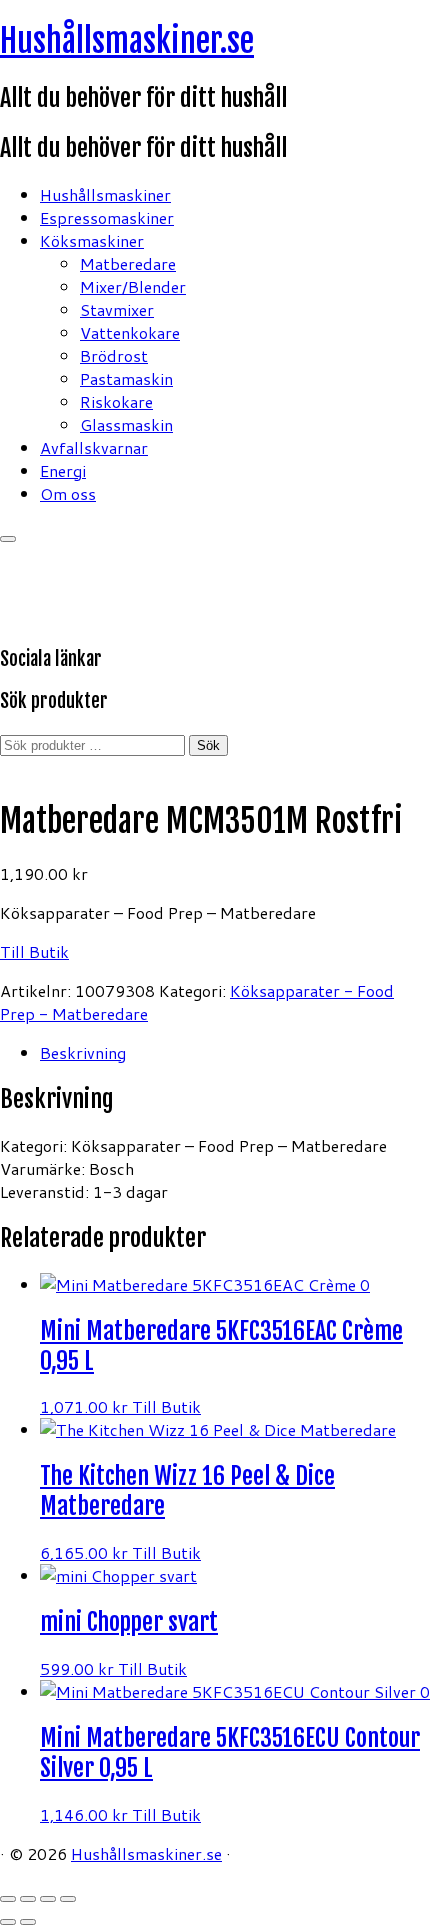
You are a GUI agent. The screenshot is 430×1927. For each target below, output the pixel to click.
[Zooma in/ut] (8, 1899)
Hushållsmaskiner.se (127, 41)
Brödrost (114, 355)
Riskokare (116, 401)
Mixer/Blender (133, 286)
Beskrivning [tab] (83, 1052)
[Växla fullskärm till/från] (28, 1899)
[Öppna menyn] (8, 539)
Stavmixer (117, 309)
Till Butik (34, 951)
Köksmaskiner (92, 240)
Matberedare (128, 263)
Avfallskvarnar (94, 447)
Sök (208, 745)
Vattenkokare (130, 332)
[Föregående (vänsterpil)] (8, 1922)
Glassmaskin (126, 424)
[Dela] (48, 1899)
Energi (63, 470)
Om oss (68, 493)
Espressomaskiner (107, 217)
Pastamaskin (126, 378)
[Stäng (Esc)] (68, 1899)
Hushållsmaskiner (105, 194)
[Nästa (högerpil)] (28, 1922)
